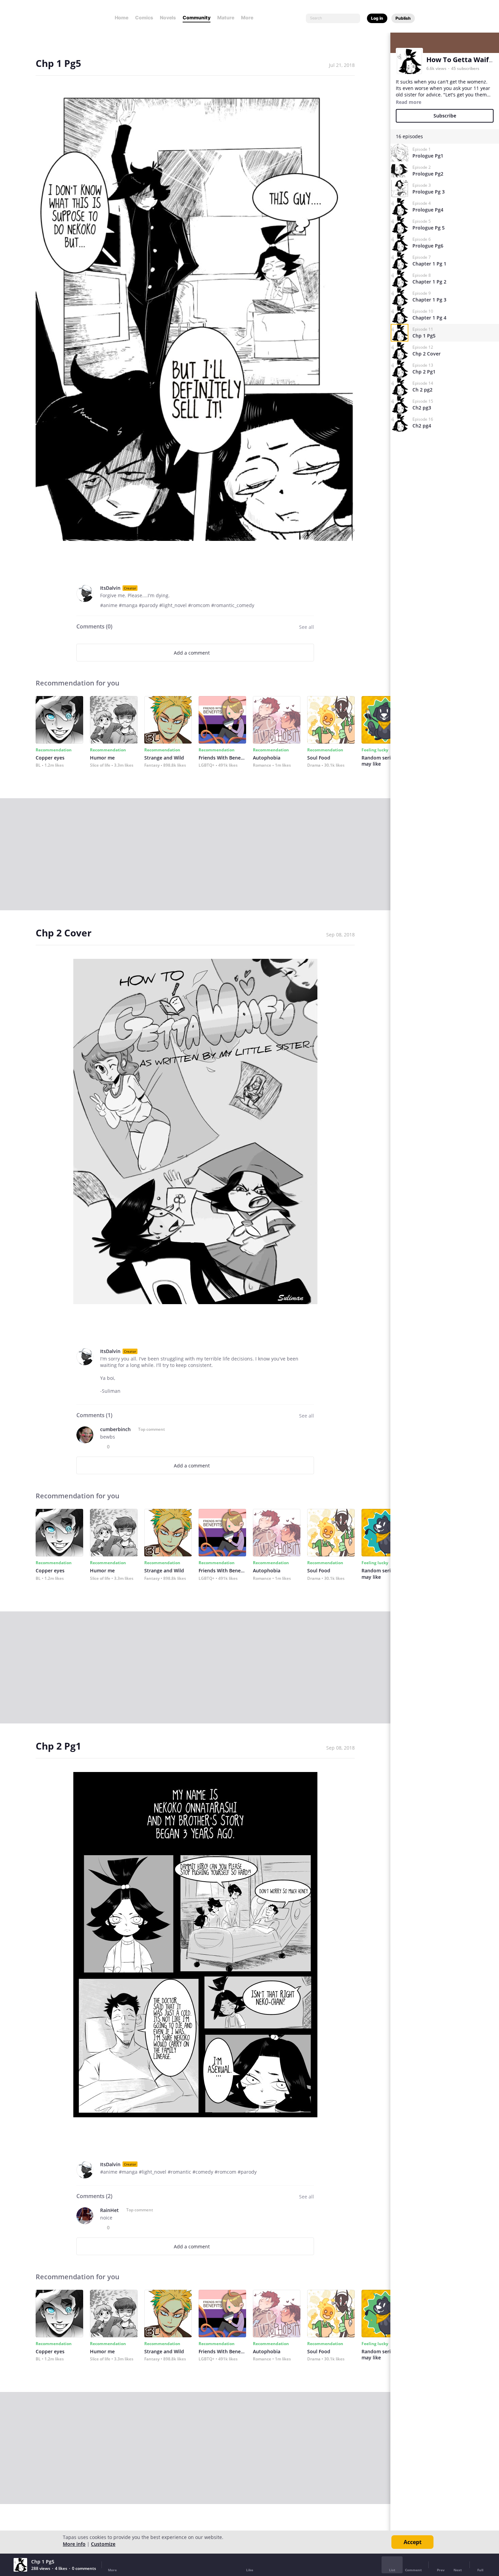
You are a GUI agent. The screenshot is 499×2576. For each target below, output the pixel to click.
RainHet (109, 2210)
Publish (403, 18)
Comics (144, 17)
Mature (226, 17)
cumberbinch (115, 1429)
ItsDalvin (110, 588)
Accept (413, 2542)
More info (74, 2544)
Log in (377, 18)
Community (197, 17)
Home (122, 17)
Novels (168, 17)
